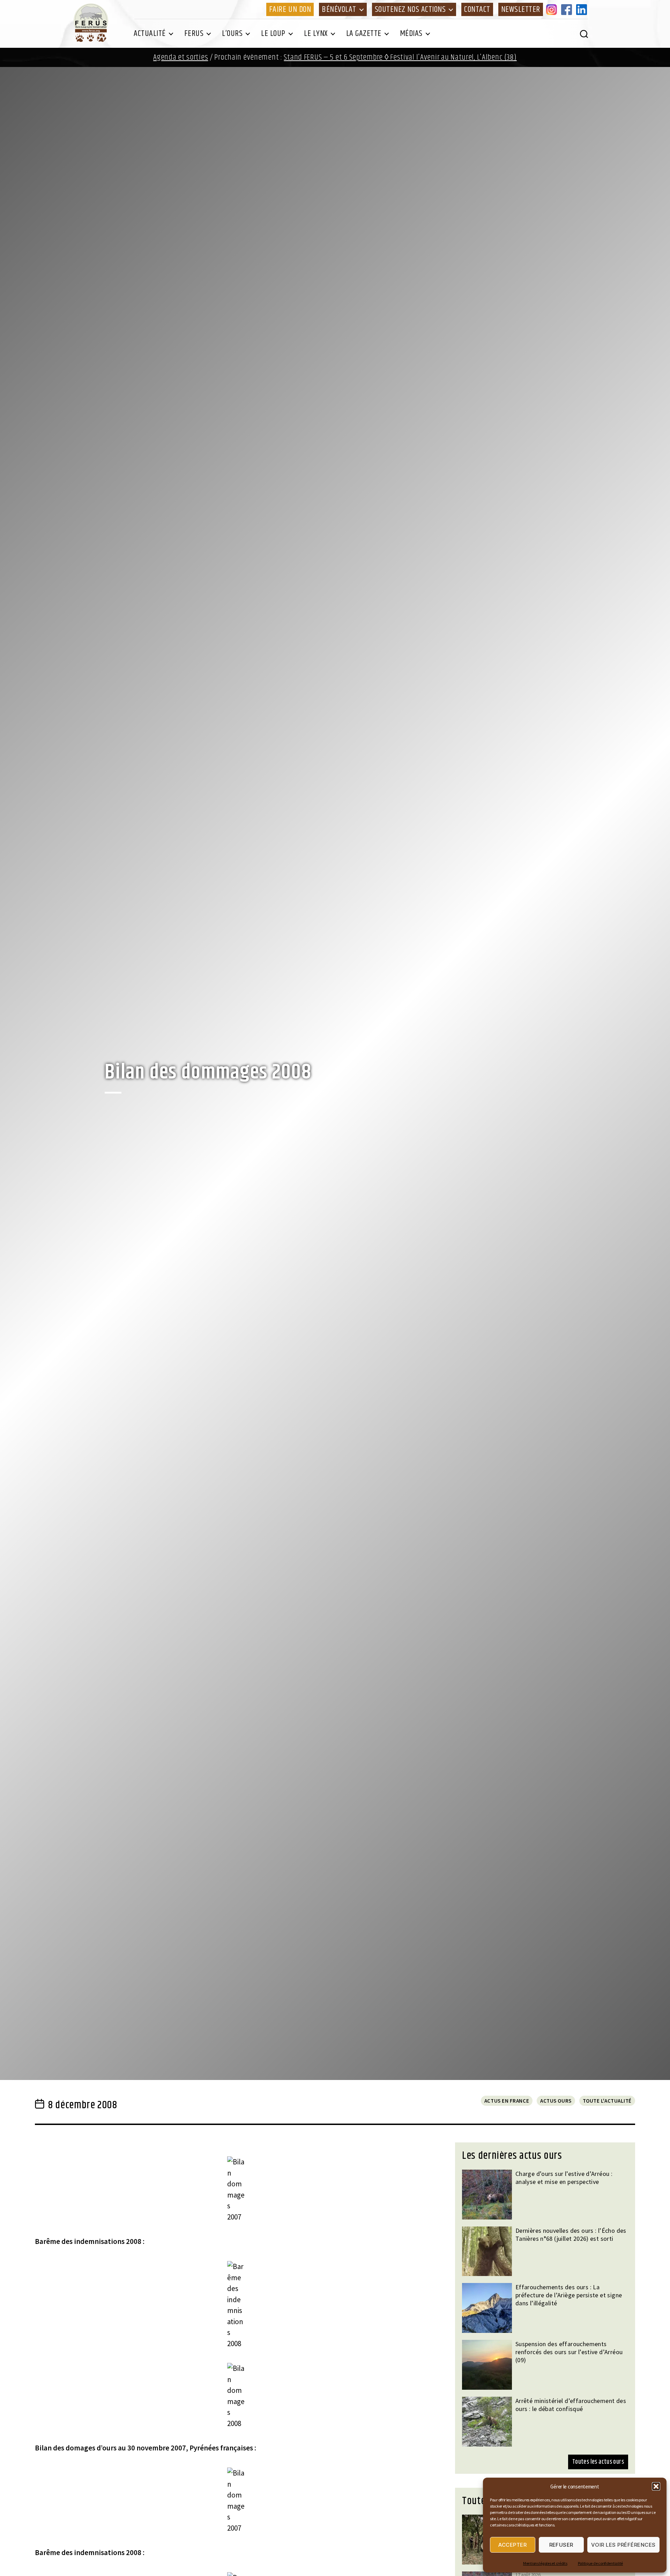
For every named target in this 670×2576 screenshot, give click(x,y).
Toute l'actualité (607, 2101)
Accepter (512, 2545)
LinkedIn (583, 9)
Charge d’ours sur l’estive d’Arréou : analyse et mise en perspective (564, 2178)
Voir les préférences (623, 2545)
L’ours (232, 33)
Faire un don (290, 9)
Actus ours (556, 2101)
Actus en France (507, 2101)
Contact (477, 9)
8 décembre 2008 (83, 2105)
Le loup (273, 33)
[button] (656, 2486)
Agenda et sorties (181, 57)
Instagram (553, 9)
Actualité (150, 33)
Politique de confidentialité (600, 2563)
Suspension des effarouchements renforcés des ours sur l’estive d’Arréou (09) (569, 2352)
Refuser (561, 2545)
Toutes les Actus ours (598, 2462)
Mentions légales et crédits (545, 2563)
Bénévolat (339, 9)
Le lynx (316, 33)
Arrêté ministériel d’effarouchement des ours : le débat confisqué (571, 2405)
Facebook (568, 9)
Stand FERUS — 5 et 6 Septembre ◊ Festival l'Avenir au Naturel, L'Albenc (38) (400, 57)
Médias (411, 33)
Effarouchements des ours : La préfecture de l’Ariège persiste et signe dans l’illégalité (569, 2295)
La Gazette (364, 33)
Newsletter (521, 9)
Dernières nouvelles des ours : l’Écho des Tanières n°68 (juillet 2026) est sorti (571, 2235)
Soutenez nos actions (410, 9)
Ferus (194, 33)
